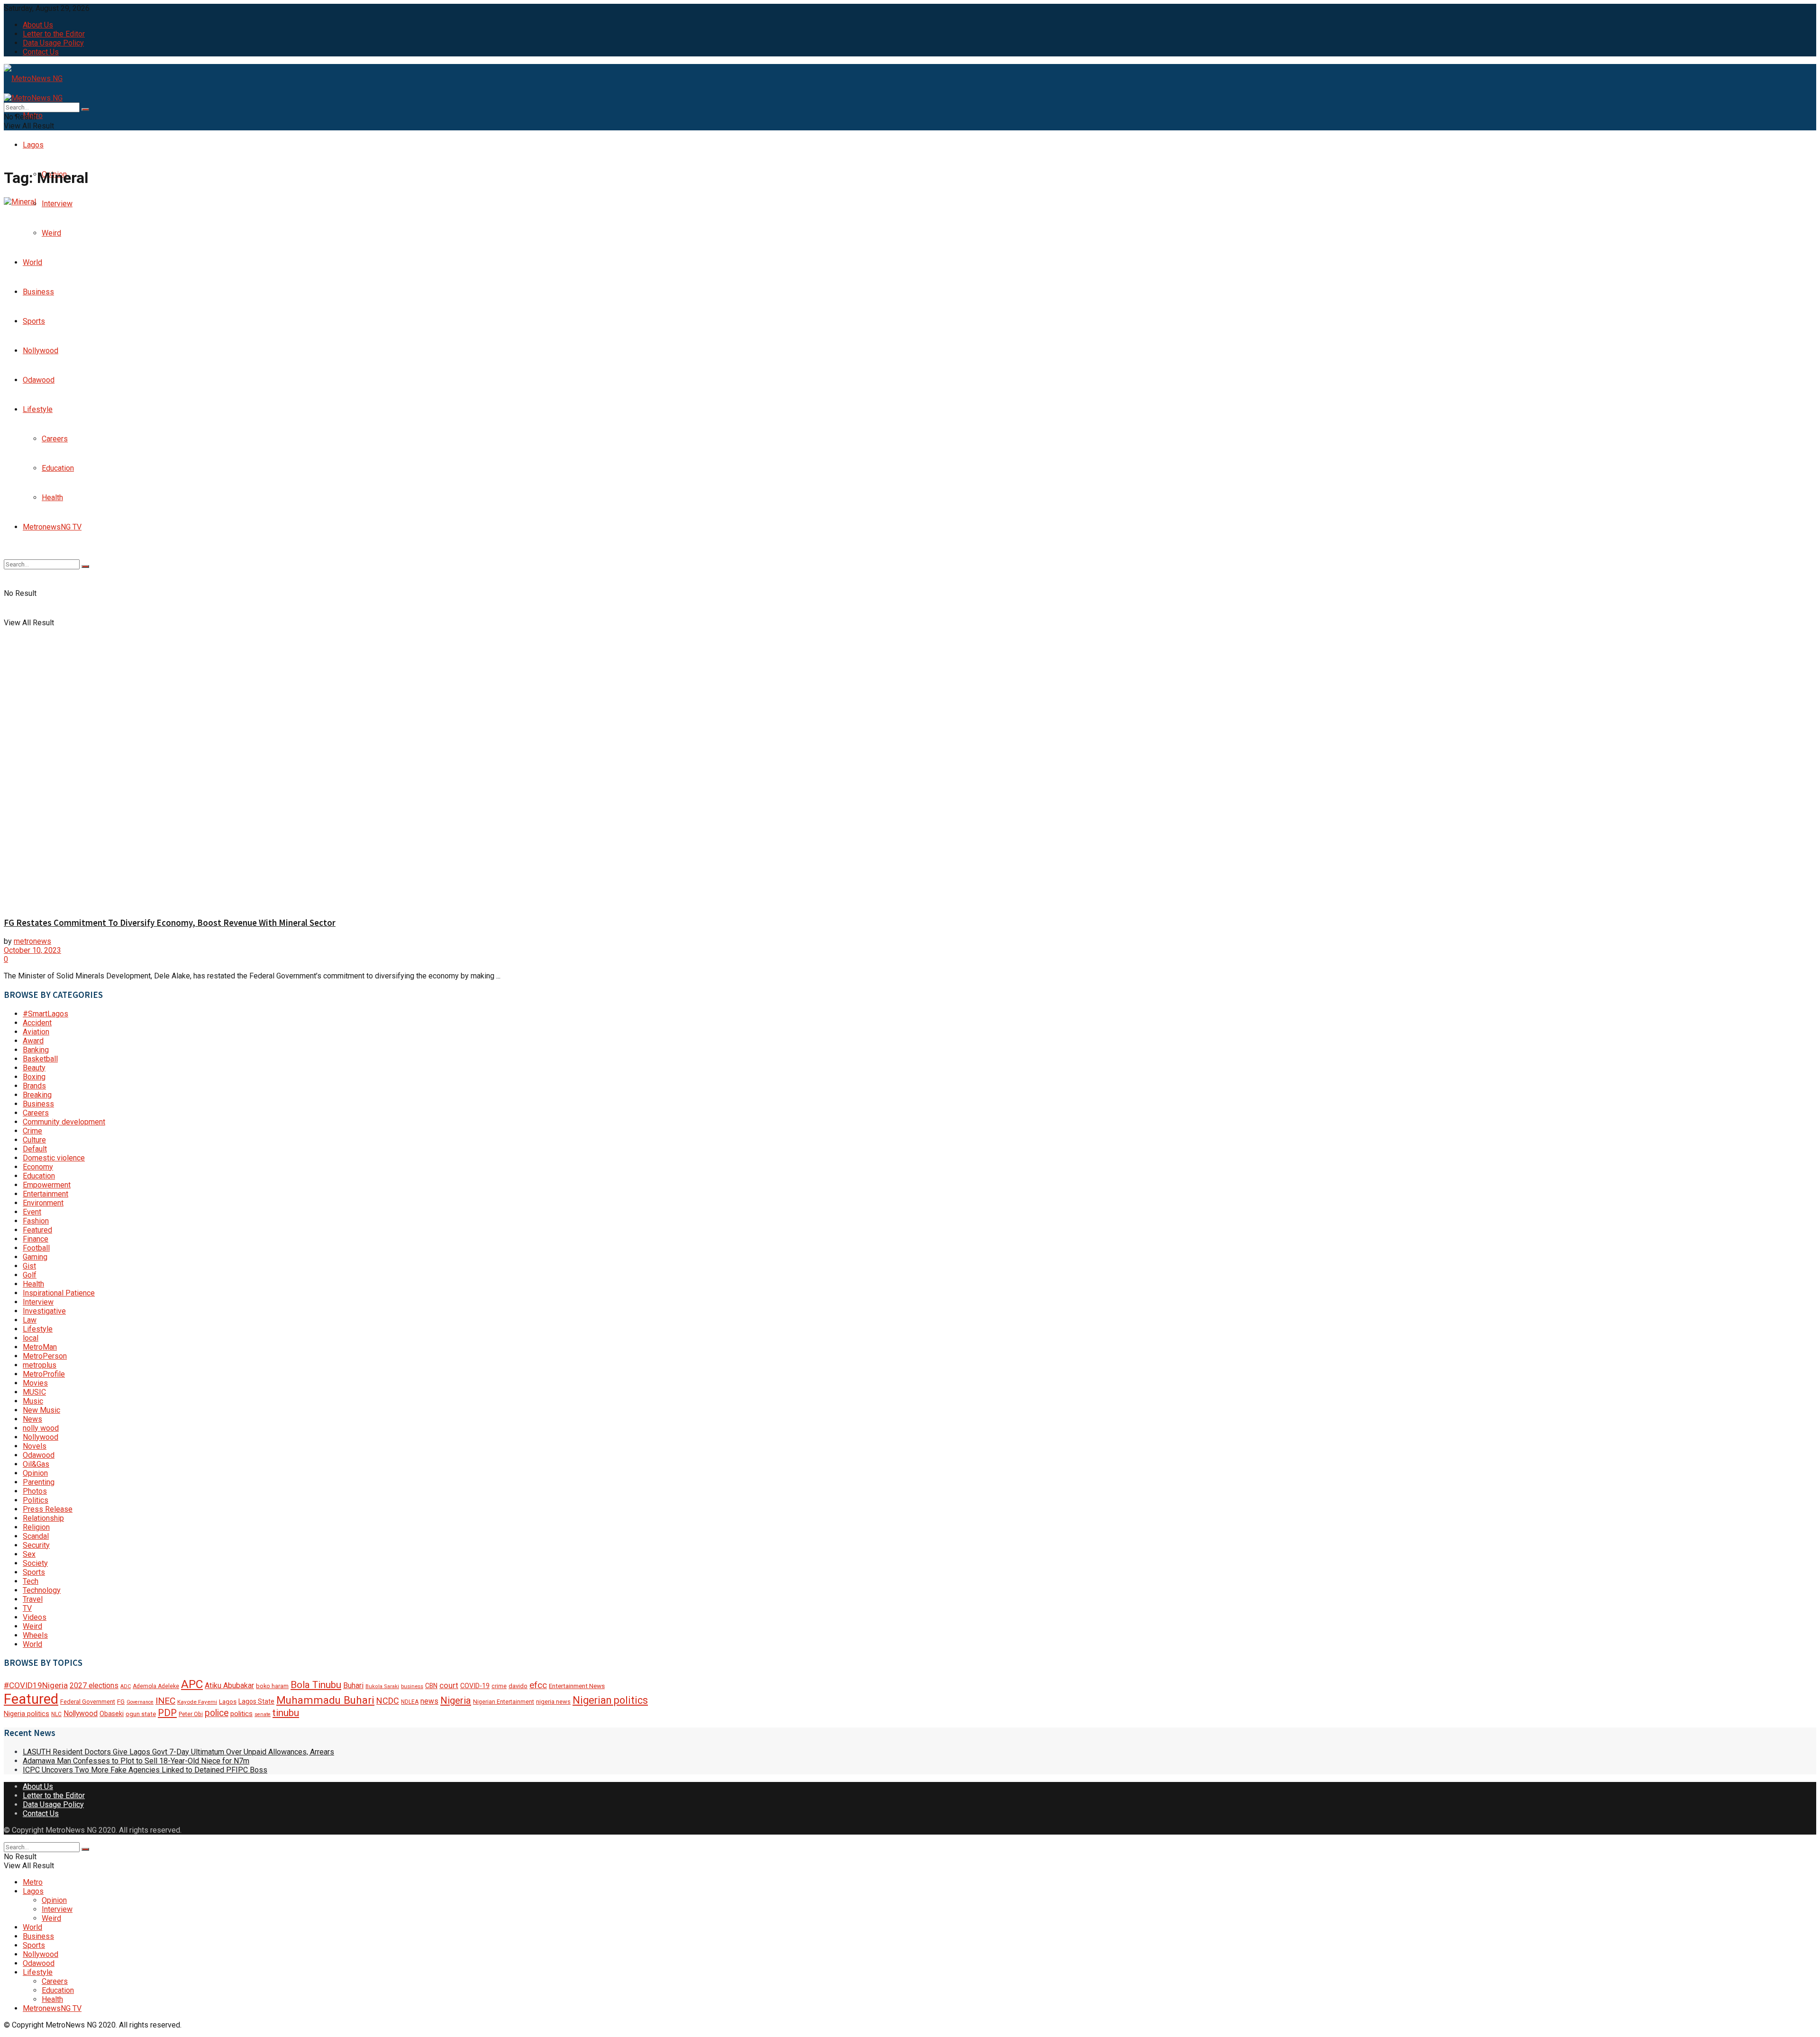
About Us (38, 25)
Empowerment (47, 1185)
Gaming (35, 1257)
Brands (34, 1086)
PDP (167, 1713)
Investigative (44, 1311)
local (31, 1338)
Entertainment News (577, 1686)
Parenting (39, 1482)
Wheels (35, 1635)
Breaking (37, 1095)
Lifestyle (38, 1329)
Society (35, 1563)
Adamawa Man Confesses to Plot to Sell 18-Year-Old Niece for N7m (136, 1761)
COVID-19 (475, 1686)
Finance (36, 1239)
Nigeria (456, 1700)
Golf (30, 1275)
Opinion (35, 1473)
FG (121, 1702)
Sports (34, 1572)
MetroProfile (44, 1374)
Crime (32, 1131)
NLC (56, 1714)
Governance (140, 1702)
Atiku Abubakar (229, 1685)
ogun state (141, 1714)
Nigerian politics (610, 1700)
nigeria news (553, 1702)
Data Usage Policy (53, 43)
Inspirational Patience (59, 1293)
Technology (42, 1590)
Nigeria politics (27, 1714)
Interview (38, 1302)
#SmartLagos (45, 1014)
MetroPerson (45, 1356)
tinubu (286, 1713)
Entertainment (45, 1194)
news (429, 1701)
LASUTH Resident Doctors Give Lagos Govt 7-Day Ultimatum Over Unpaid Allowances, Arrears (178, 1752)
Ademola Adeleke (156, 1686)
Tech (31, 1581)
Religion (36, 1527)
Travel (33, 1599)
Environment (43, 1203)
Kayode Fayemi (197, 1702)
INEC (165, 1701)
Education (39, 1176)
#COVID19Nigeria (36, 1685)
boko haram (272, 1686)
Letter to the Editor (54, 34)
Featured (37, 1230)
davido (518, 1686)
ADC (126, 1686)
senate (263, 1714)
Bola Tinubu (316, 1685)
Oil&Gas (36, 1464)
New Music (41, 1410)
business (412, 1686)
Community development (64, 1122)
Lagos (33, 145)
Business (38, 1104)
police (217, 1713)
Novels (35, 1446)
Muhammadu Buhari (325, 1700)
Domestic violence (54, 1158)
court (449, 1685)
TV (27, 1608)
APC (192, 1684)
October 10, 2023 (32, 950)
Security (36, 1545)
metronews (32, 941)
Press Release (48, 1509)
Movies (35, 1383)
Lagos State (256, 1701)
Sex (29, 1554)
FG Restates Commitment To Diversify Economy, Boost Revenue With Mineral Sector (170, 923)
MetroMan (40, 1347)
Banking (36, 1050)
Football (36, 1248)
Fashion (36, 1221)
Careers (36, 1113)
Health (33, 1284)
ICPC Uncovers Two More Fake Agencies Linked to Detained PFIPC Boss (145, 1770)
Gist (29, 1266)
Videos (35, 1617)
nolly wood (41, 1428)
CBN (431, 1686)
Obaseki (112, 1714)
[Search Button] (85, 110)
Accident (37, 1023)
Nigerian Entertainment (504, 1702)
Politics (36, 1500)
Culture (34, 1140)
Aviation (36, 1032)
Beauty (34, 1068)
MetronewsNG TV (52, 2008)
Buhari (353, 1685)
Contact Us (41, 52)
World (32, 1644)
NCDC (388, 1701)
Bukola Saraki (382, 1686)
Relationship (43, 1518)
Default (35, 1149)
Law (30, 1320)
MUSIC (34, 1392)
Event (32, 1212)
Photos (35, 1491)
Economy (38, 1167)
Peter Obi (191, 1714)
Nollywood (41, 1437)
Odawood (39, 1455)
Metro (33, 1882)
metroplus (40, 1365)
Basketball (40, 1059)
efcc (538, 1685)
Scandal (36, 1536)
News (32, 1419)
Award (33, 1041)
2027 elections (94, 1685)
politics (241, 1714)
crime (499, 1686)
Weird (32, 1626)
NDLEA (410, 1702)
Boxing (34, 1077)
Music (33, 1401)
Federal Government (88, 1702)
